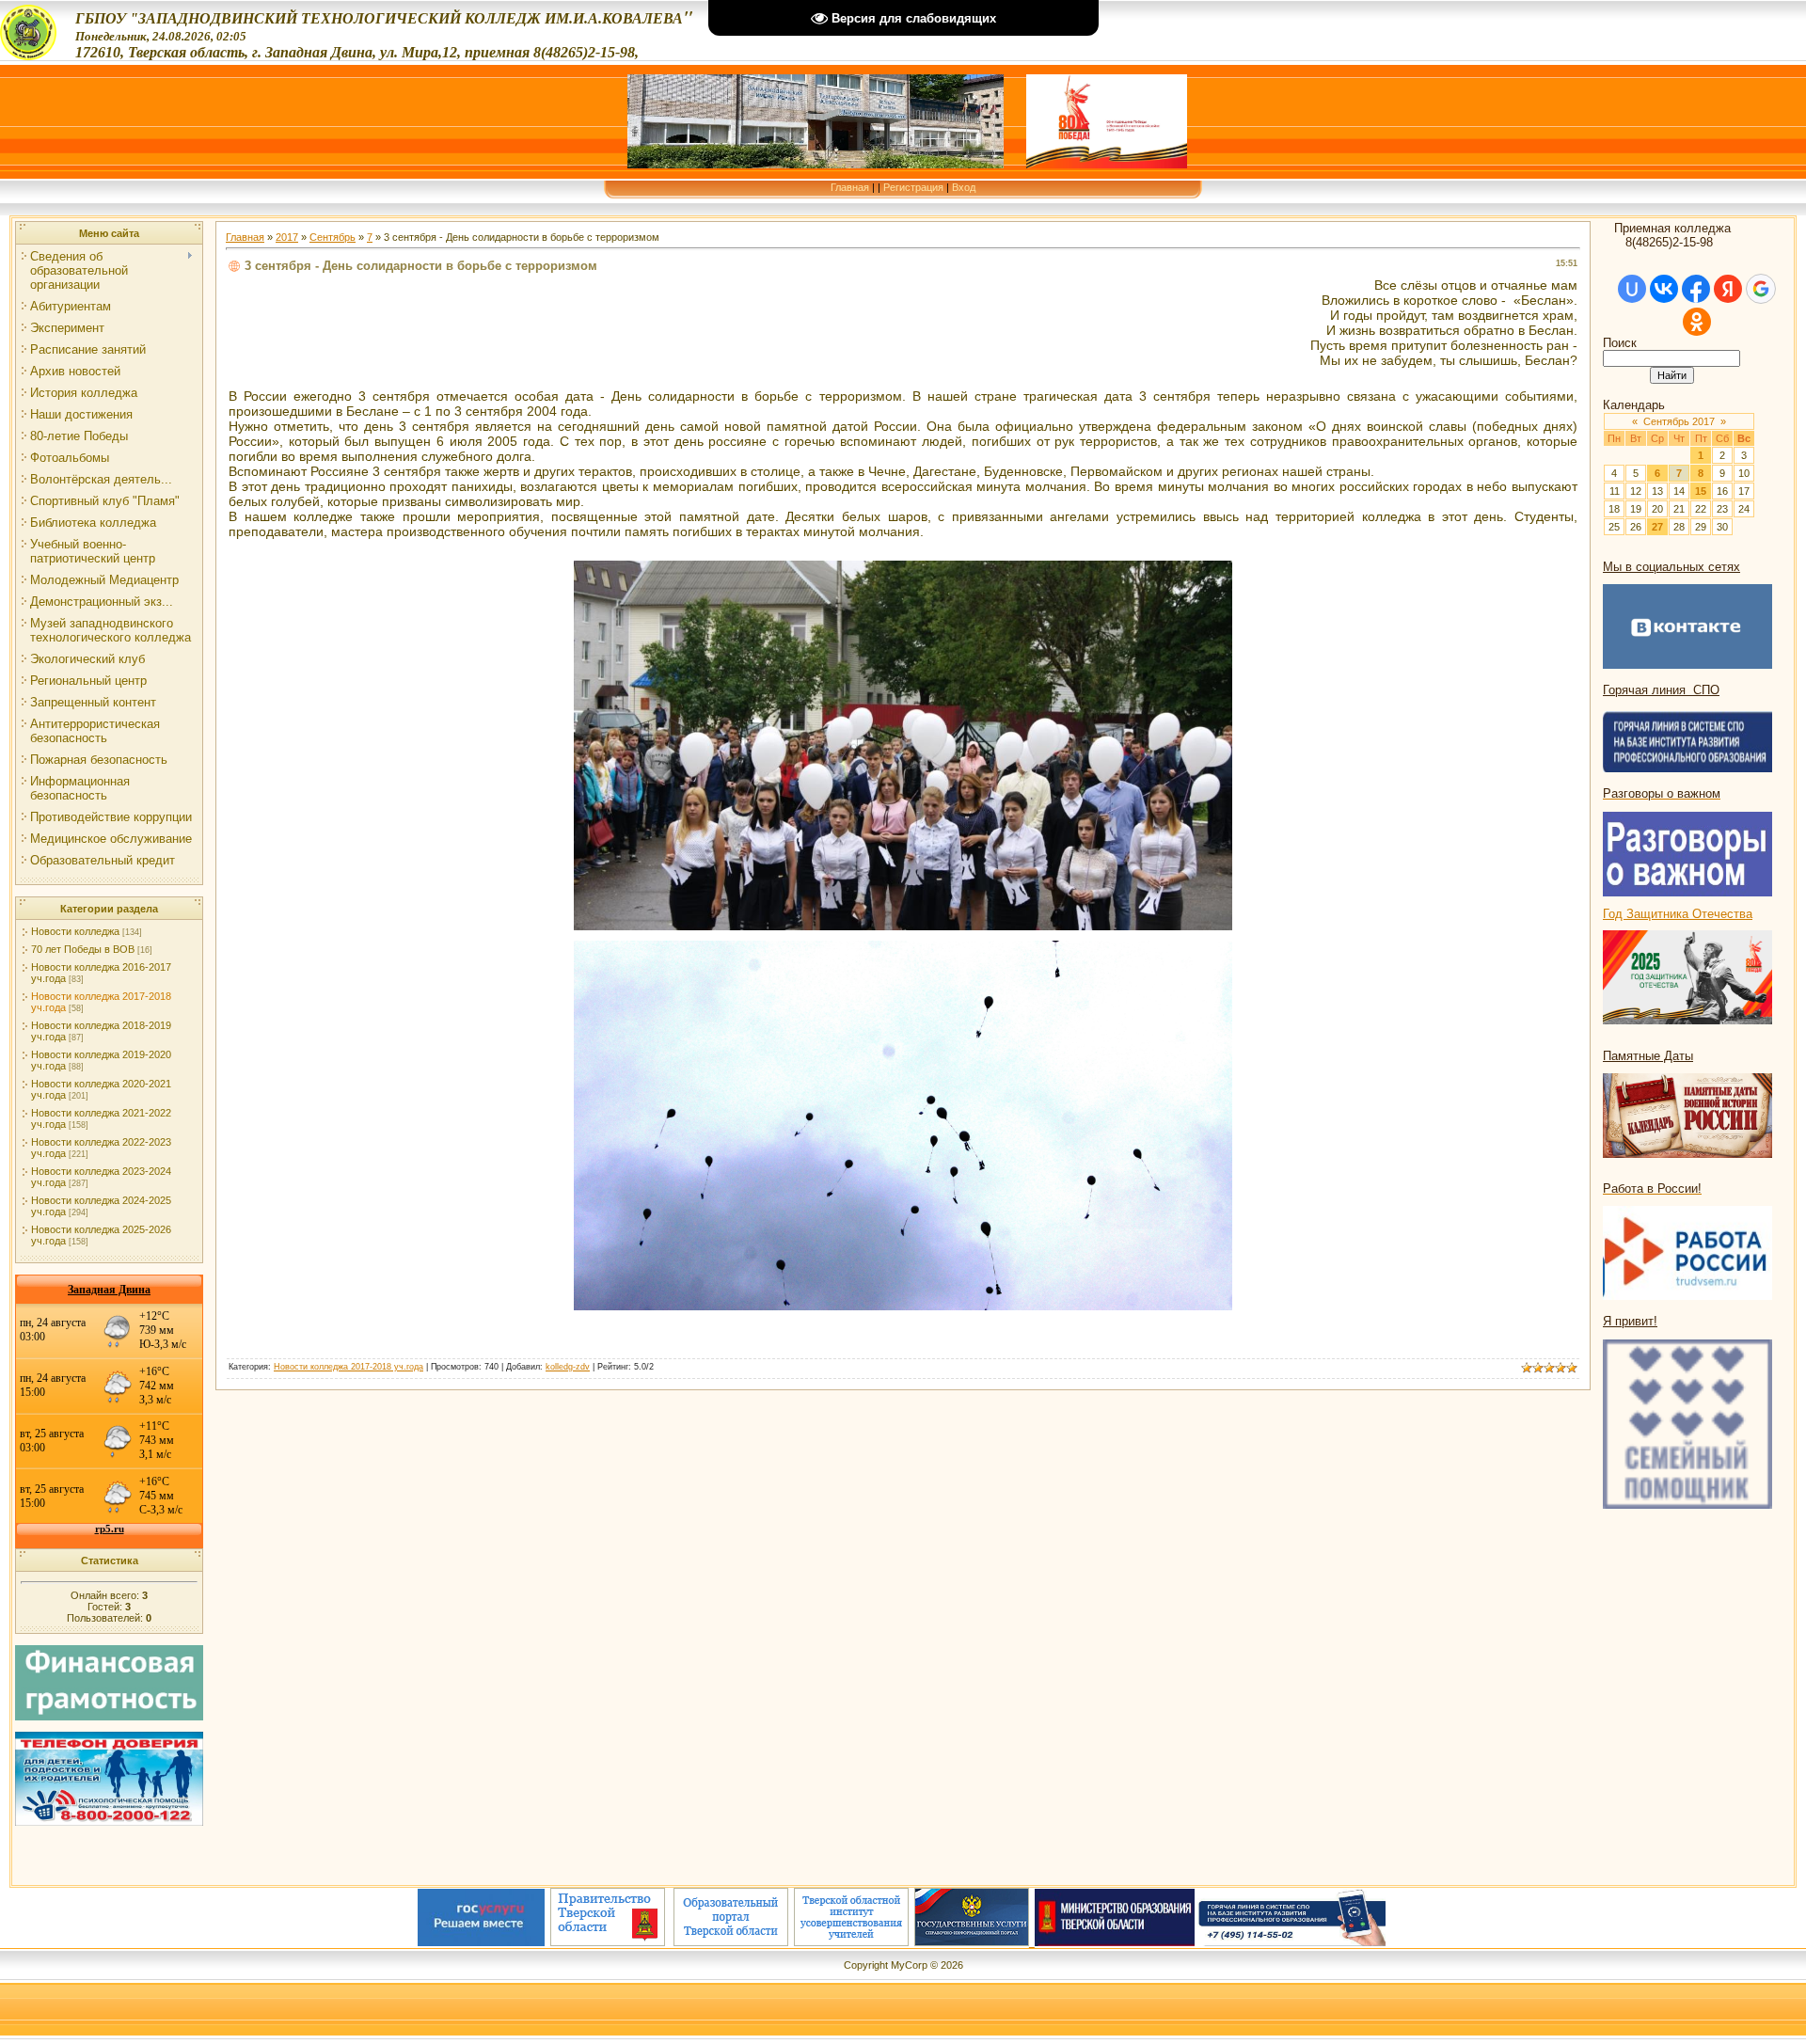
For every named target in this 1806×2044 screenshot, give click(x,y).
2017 (287, 237)
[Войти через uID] (1632, 289)
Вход (964, 187)
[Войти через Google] (1761, 289)
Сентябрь (333, 237)
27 (1657, 527)
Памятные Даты (1648, 1056)
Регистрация (913, 187)
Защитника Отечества (1689, 914)
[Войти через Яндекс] (1728, 289)
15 (1701, 491)
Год (1615, 914)
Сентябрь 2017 (1679, 421)
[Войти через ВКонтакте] (1664, 289)
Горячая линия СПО (1661, 690)
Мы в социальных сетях (1671, 567)
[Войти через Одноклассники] (1697, 322)
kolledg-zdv (568, 1367)
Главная (850, 187)
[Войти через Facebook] (1696, 289)
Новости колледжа (75, 931)
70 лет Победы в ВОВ (83, 949)
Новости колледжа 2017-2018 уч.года (349, 1367)
